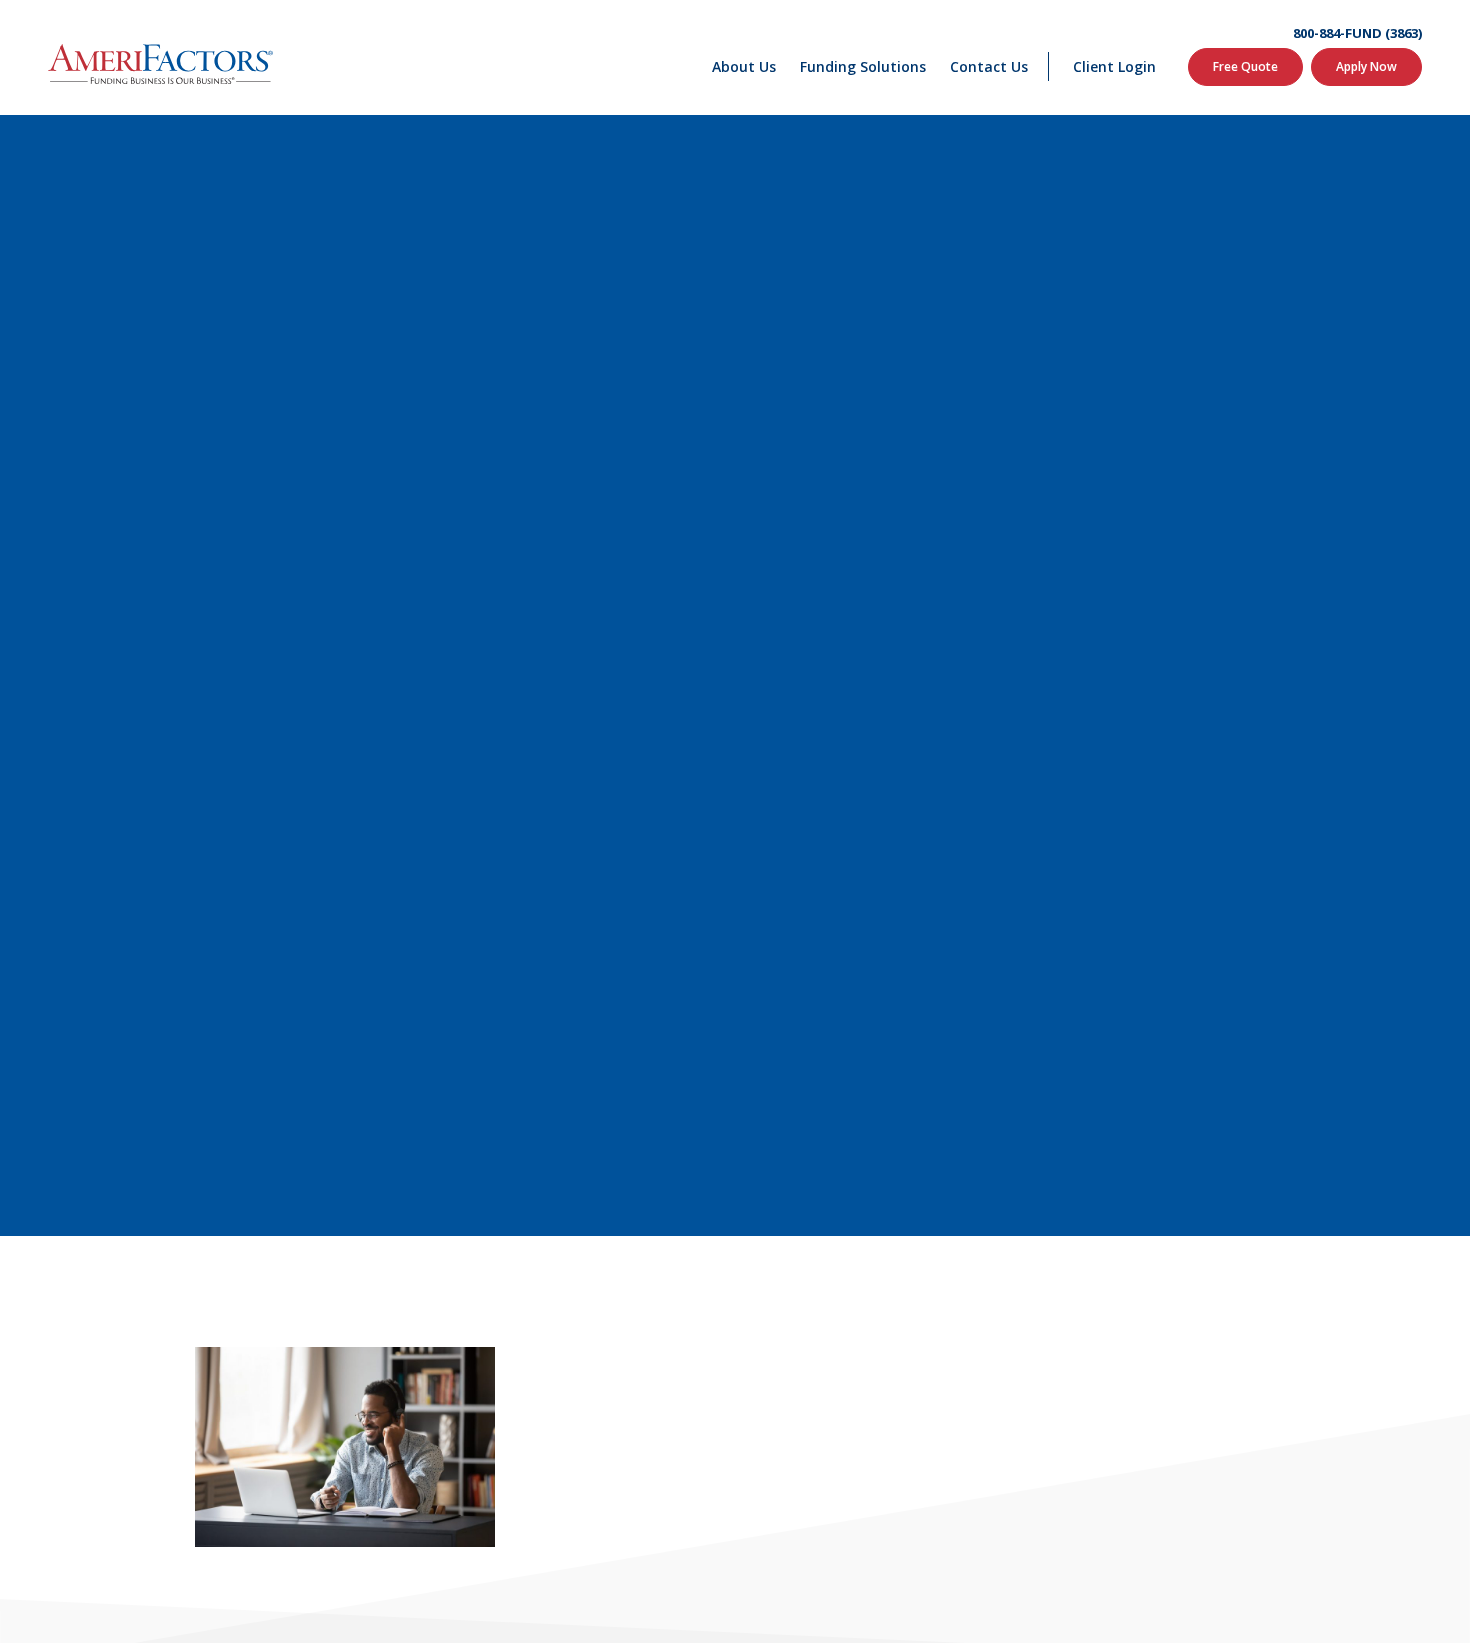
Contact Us (989, 66)
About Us (744, 66)
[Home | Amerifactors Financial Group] (160, 58)
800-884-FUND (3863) (1357, 33)
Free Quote (1245, 66)
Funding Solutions (863, 66)
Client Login (1114, 66)
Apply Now (1366, 66)
